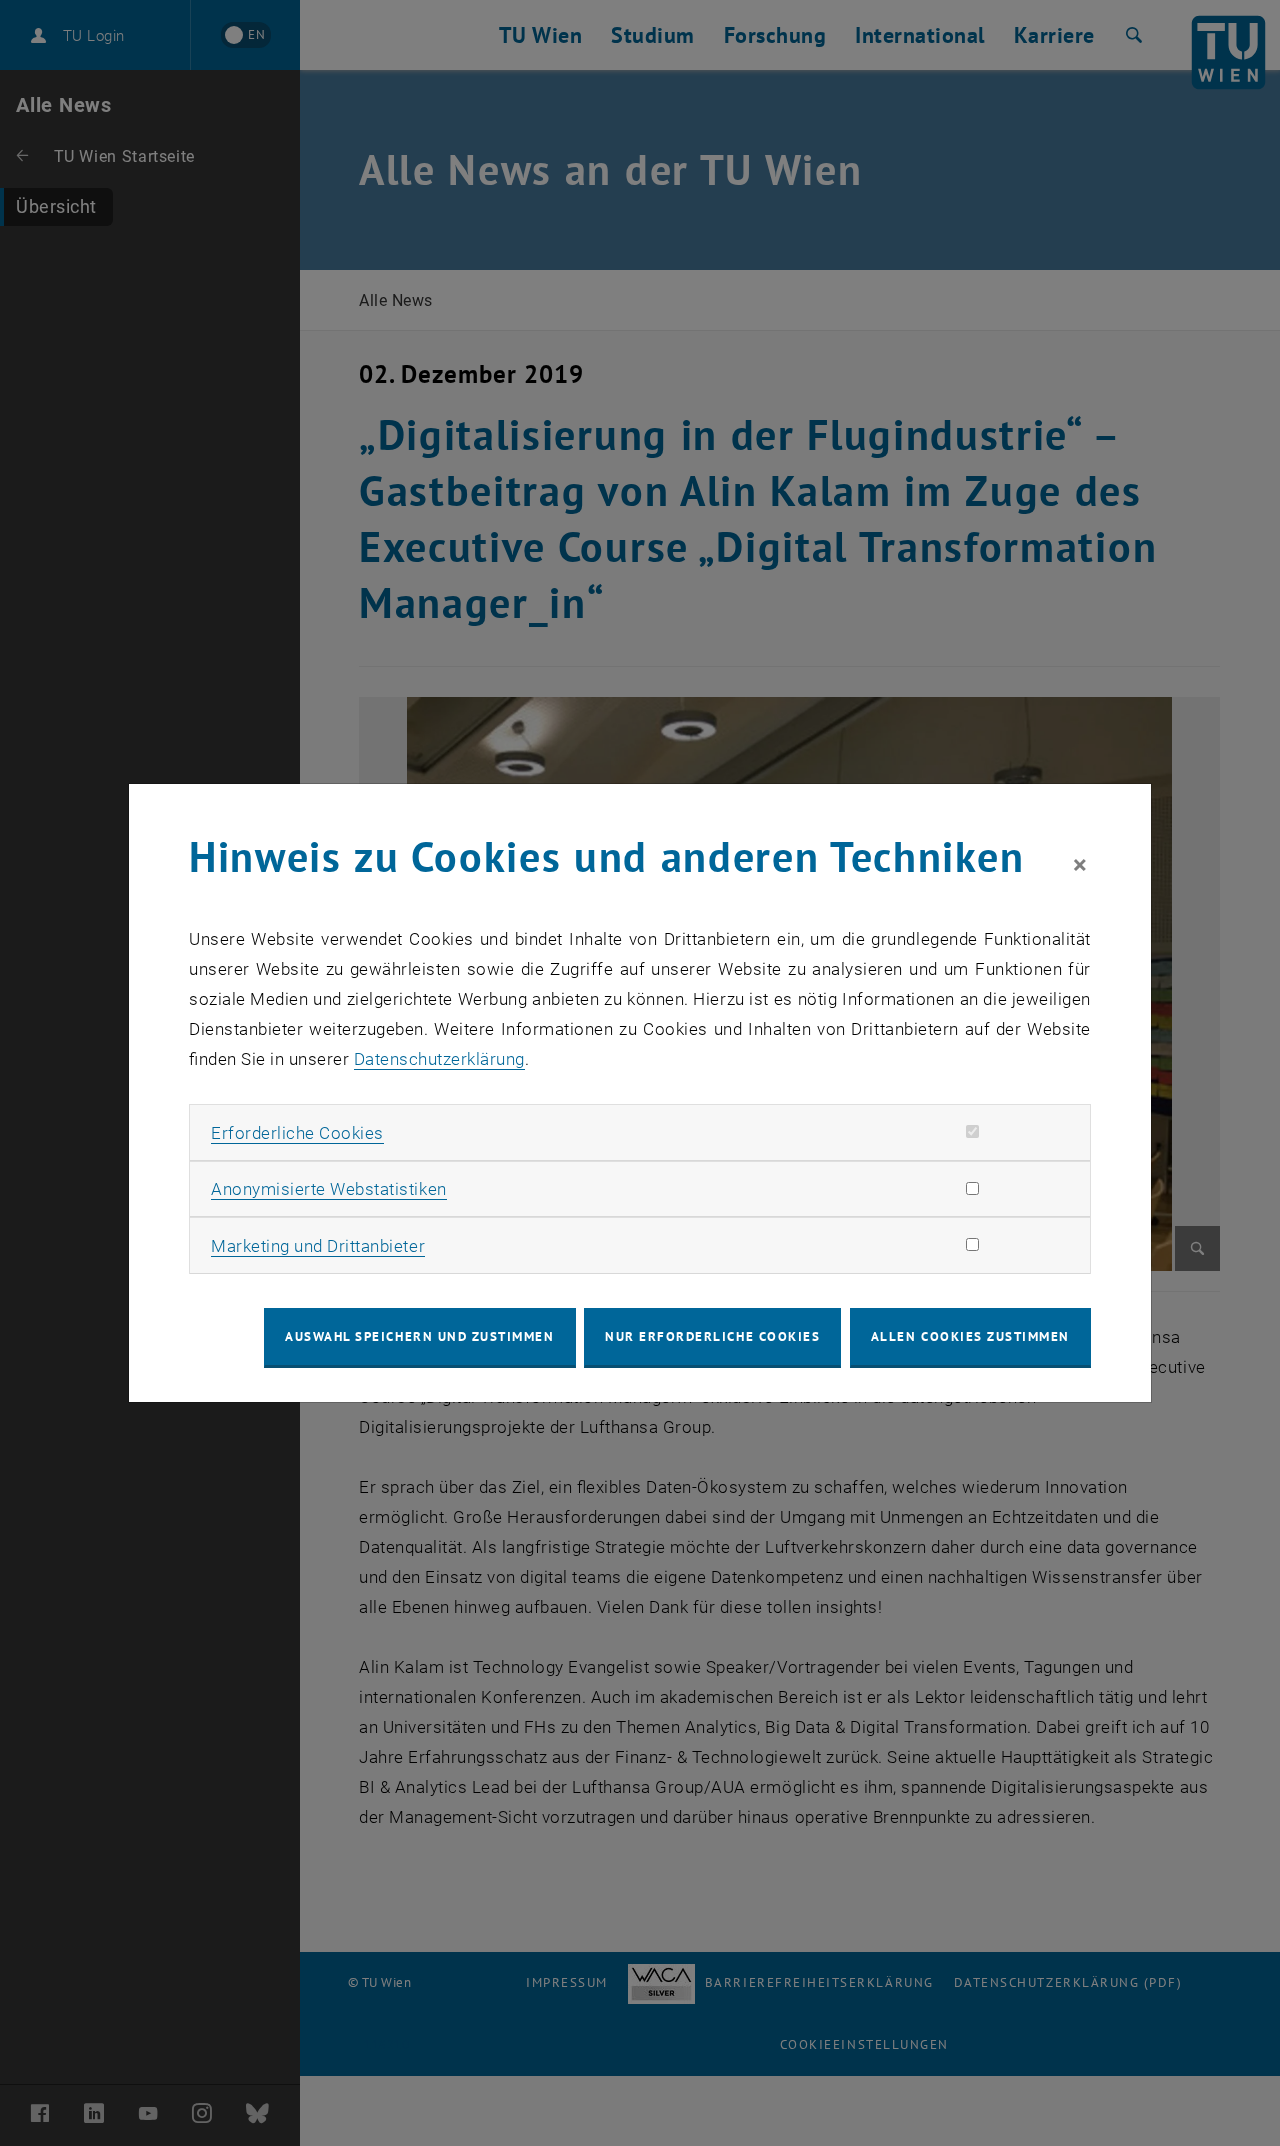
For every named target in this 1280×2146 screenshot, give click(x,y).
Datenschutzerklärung (439, 1059)
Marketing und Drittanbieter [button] (318, 1246)
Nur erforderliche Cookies (712, 1336)
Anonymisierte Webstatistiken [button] (328, 1189)
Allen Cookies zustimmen (970, 1336)
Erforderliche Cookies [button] (297, 1133)
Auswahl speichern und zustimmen (419, 1336)
